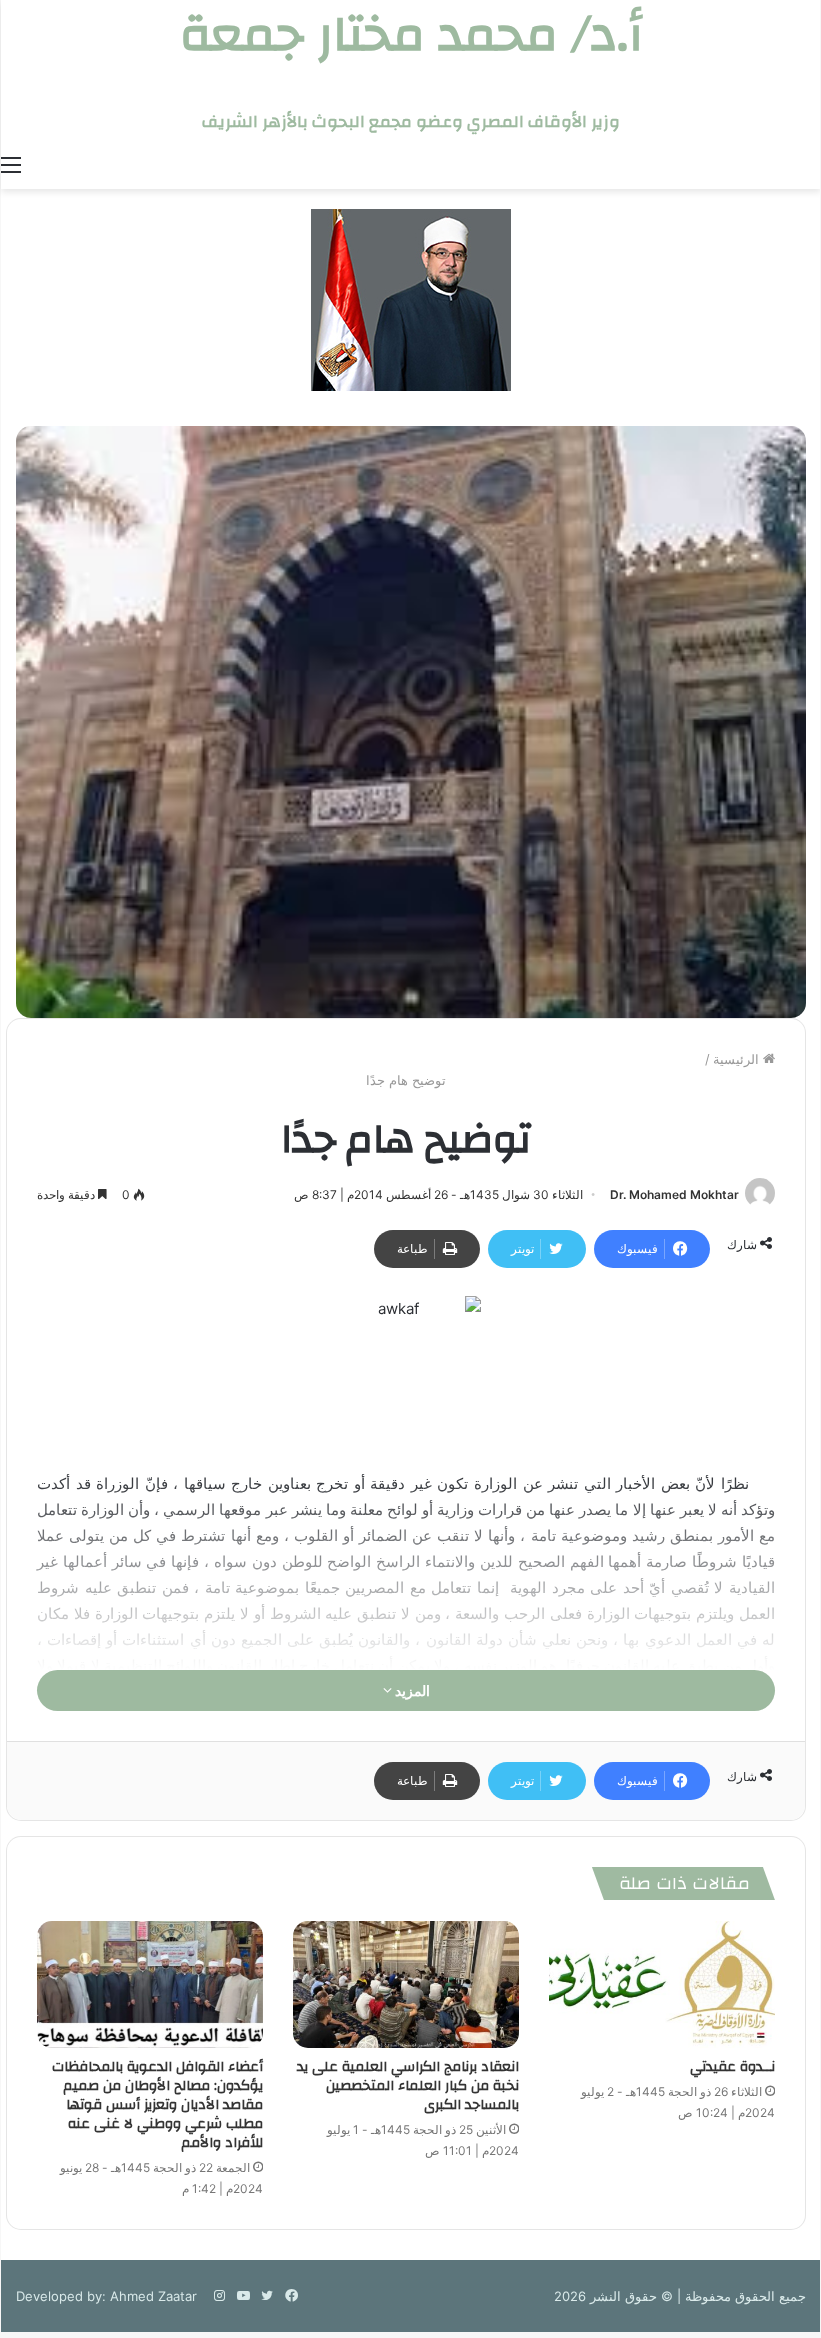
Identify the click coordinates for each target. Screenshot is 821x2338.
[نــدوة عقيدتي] (662, 1984)
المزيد (411, 1690)
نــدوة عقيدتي (732, 2067)
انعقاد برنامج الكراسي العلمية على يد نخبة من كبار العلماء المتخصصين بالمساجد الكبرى (408, 2086)
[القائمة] (11, 164)
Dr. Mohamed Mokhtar (674, 1194)
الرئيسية (738, 1059)
